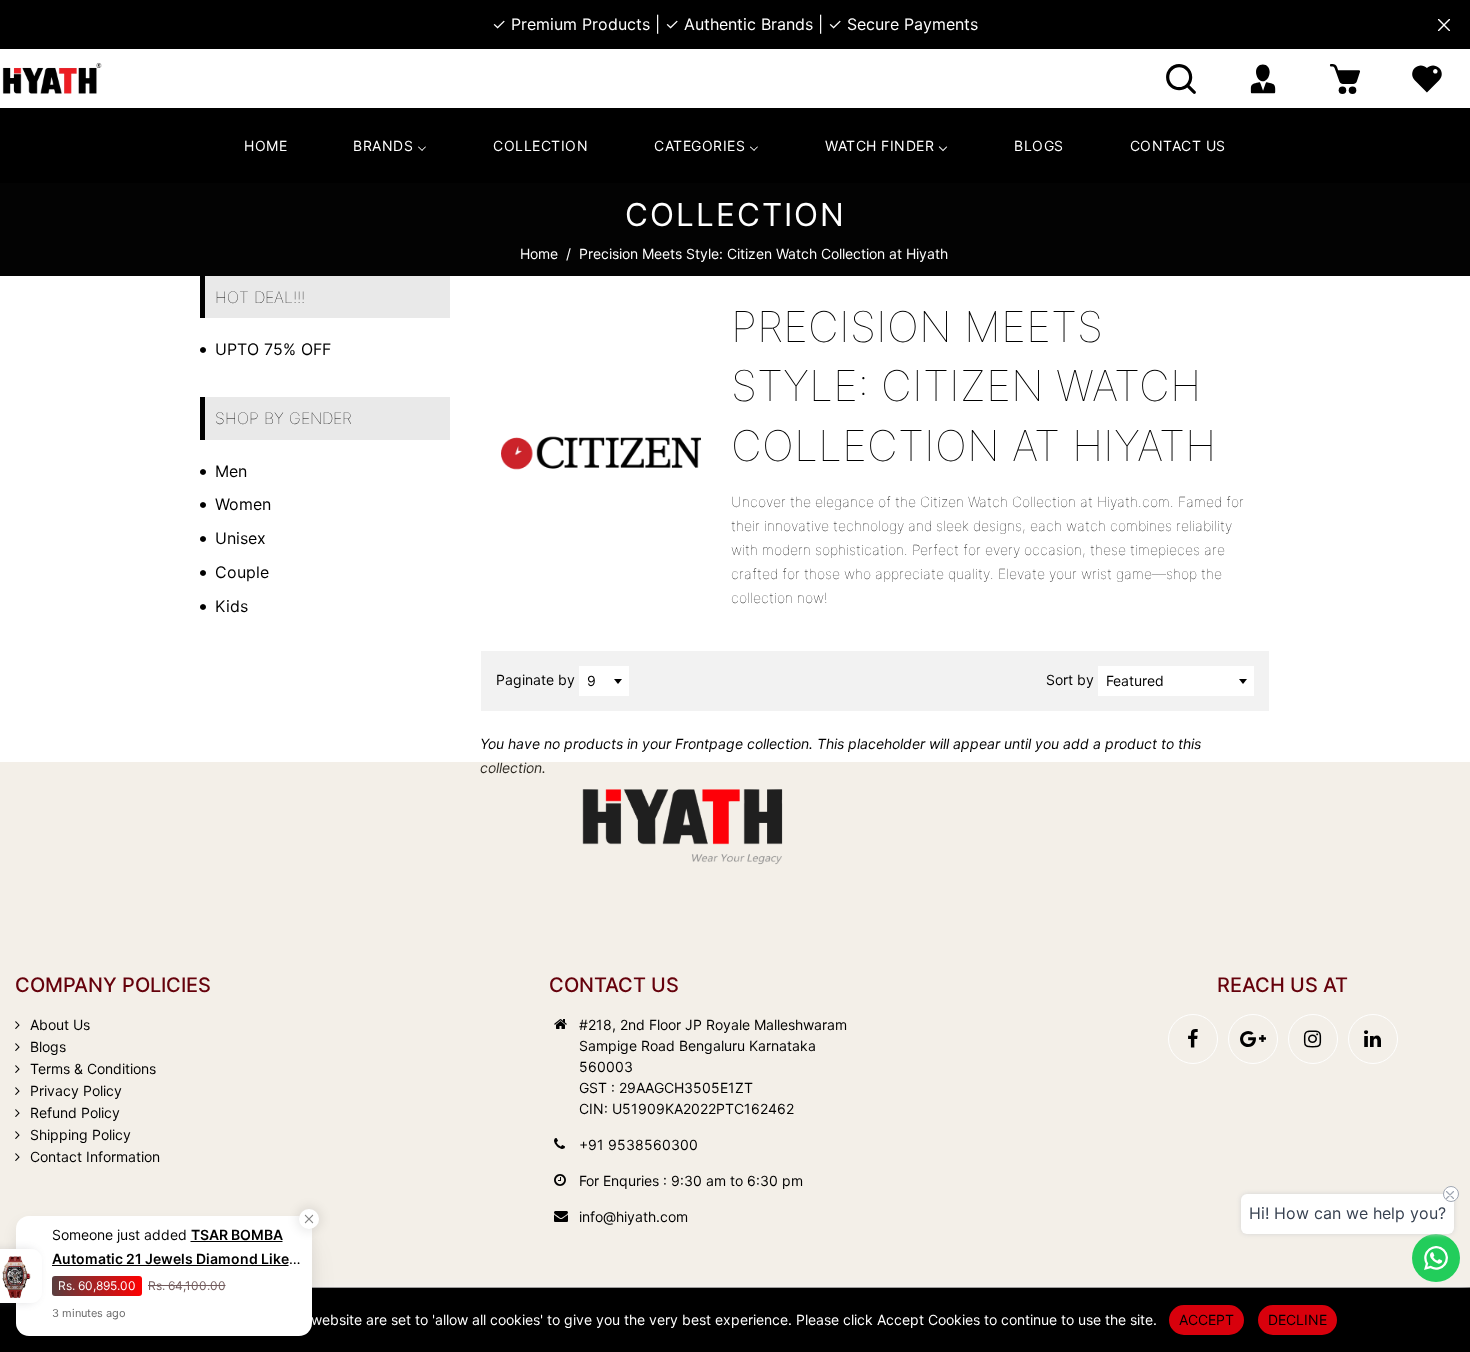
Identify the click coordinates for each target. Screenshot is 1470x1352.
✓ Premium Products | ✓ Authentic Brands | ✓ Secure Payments (735, 24)
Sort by (1072, 679)
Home (539, 253)
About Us (60, 1024)
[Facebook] (1193, 1039)
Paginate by (535, 679)
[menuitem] (265, 145)
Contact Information (95, 1156)
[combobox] (604, 681)
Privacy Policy (76, 1090)
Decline (1297, 1319)
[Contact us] (1436, 1258)
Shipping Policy (80, 1134)
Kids (231, 606)
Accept (1206, 1319)
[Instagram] (1313, 1039)
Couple (242, 572)
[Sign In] (1263, 78)
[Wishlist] (1427, 78)
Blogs (48, 1046)
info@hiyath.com (633, 1216)
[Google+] (1253, 1039)
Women (243, 504)
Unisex (240, 538)
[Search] (1181, 78)
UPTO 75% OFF (273, 349)
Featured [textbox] (1135, 680)
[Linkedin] (1373, 1039)
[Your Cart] (1345, 78)
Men (231, 471)
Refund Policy (75, 1112)
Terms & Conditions (93, 1068)
